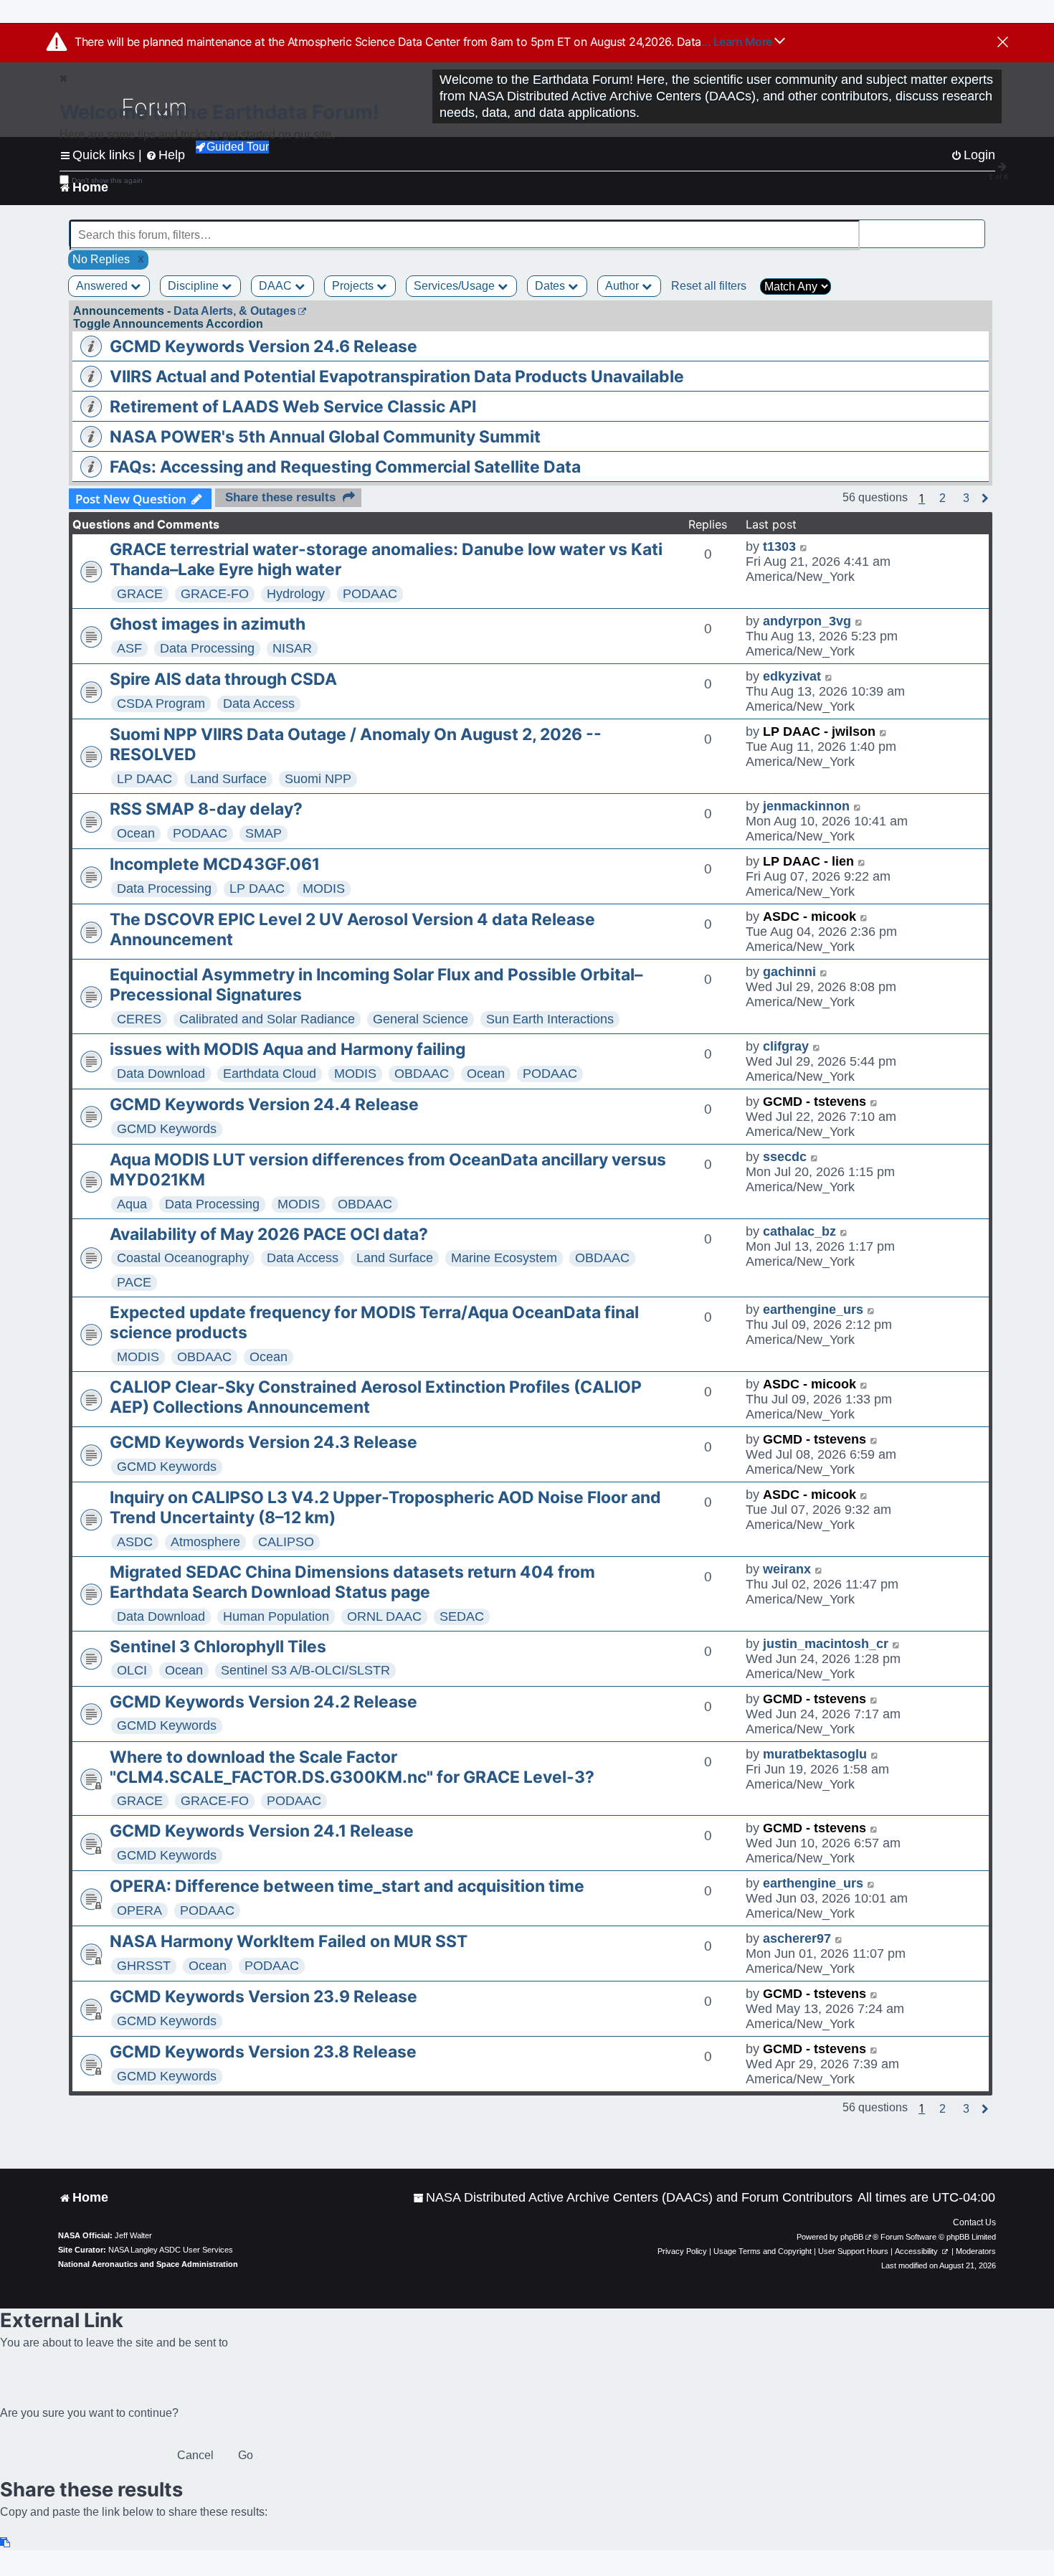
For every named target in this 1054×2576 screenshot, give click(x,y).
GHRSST (144, 1966)
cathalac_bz (799, 1231)
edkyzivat (792, 676)
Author (623, 286)
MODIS (324, 889)
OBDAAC (422, 1074)
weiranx (787, 1569)
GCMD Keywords (167, 1129)
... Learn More (738, 42)
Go (246, 2455)
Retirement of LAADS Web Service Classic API (293, 407)
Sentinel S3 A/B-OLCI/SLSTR (305, 1670)
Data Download (161, 1074)
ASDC (135, 1542)
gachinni (789, 972)
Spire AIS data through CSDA (223, 679)
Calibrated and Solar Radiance (267, 1019)
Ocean (136, 833)
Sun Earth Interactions (550, 1019)
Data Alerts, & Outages (235, 311)
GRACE (140, 594)
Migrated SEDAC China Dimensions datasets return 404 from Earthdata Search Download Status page (352, 1582)
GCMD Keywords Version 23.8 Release (263, 2052)
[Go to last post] (804, 547)
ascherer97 (797, 1938)
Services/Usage (456, 286)
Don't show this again (107, 180)
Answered (103, 286)
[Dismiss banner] (1003, 43)
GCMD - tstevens (815, 1102)
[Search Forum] (976, 227)
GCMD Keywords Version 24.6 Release (263, 346)
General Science (421, 1019)
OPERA (139, 1910)
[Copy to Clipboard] (6, 2543)
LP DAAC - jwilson (819, 731)
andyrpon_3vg (807, 621)
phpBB (852, 2237)
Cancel (195, 2455)
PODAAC (370, 594)
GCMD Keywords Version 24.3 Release (263, 1442)
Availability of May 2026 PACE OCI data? (269, 1234)
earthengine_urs (813, 1310)
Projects (354, 286)
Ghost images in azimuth (208, 624)
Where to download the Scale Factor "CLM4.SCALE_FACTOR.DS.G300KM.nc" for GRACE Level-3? (352, 1767)
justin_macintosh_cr (826, 1644)
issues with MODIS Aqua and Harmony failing (288, 1049)
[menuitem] (633, 2198)
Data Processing (207, 648)
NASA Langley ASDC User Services (171, 2250)
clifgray (786, 1046)
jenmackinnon (806, 806)
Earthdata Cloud (270, 1074)
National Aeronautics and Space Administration (148, 2264)
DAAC (277, 286)
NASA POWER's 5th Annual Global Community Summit (325, 437)
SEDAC (462, 1616)
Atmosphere (205, 1542)
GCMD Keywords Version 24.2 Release (263, 1702)
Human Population (276, 1616)
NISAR (292, 648)
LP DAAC (144, 779)
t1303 (779, 546)
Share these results (280, 497)
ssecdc (785, 1157)
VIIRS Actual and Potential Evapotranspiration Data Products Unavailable (397, 377)
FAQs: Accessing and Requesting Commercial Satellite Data (345, 467)
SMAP (263, 833)
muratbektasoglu (815, 1754)
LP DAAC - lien (808, 861)
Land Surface (228, 779)
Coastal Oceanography (183, 1258)
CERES (139, 1019)
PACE (134, 1282)
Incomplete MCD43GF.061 (215, 864)
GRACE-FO (215, 594)
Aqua (132, 1204)
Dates (551, 286)
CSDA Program (161, 704)
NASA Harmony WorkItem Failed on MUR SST (289, 1941)
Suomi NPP (318, 779)
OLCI (132, 1670)
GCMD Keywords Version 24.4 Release (264, 1104)
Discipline (195, 286)
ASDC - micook (810, 917)
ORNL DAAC (384, 1616)
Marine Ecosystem (504, 1258)
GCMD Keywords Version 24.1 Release (262, 1831)
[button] (943, 498)
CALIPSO (286, 1542)
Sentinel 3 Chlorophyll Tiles (218, 1647)
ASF (129, 648)
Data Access (259, 704)
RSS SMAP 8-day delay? (206, 809)
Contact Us (974, 2222)
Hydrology (296, 594)
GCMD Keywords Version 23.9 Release (263, 1997)
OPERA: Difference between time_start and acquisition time (347, 1886)
